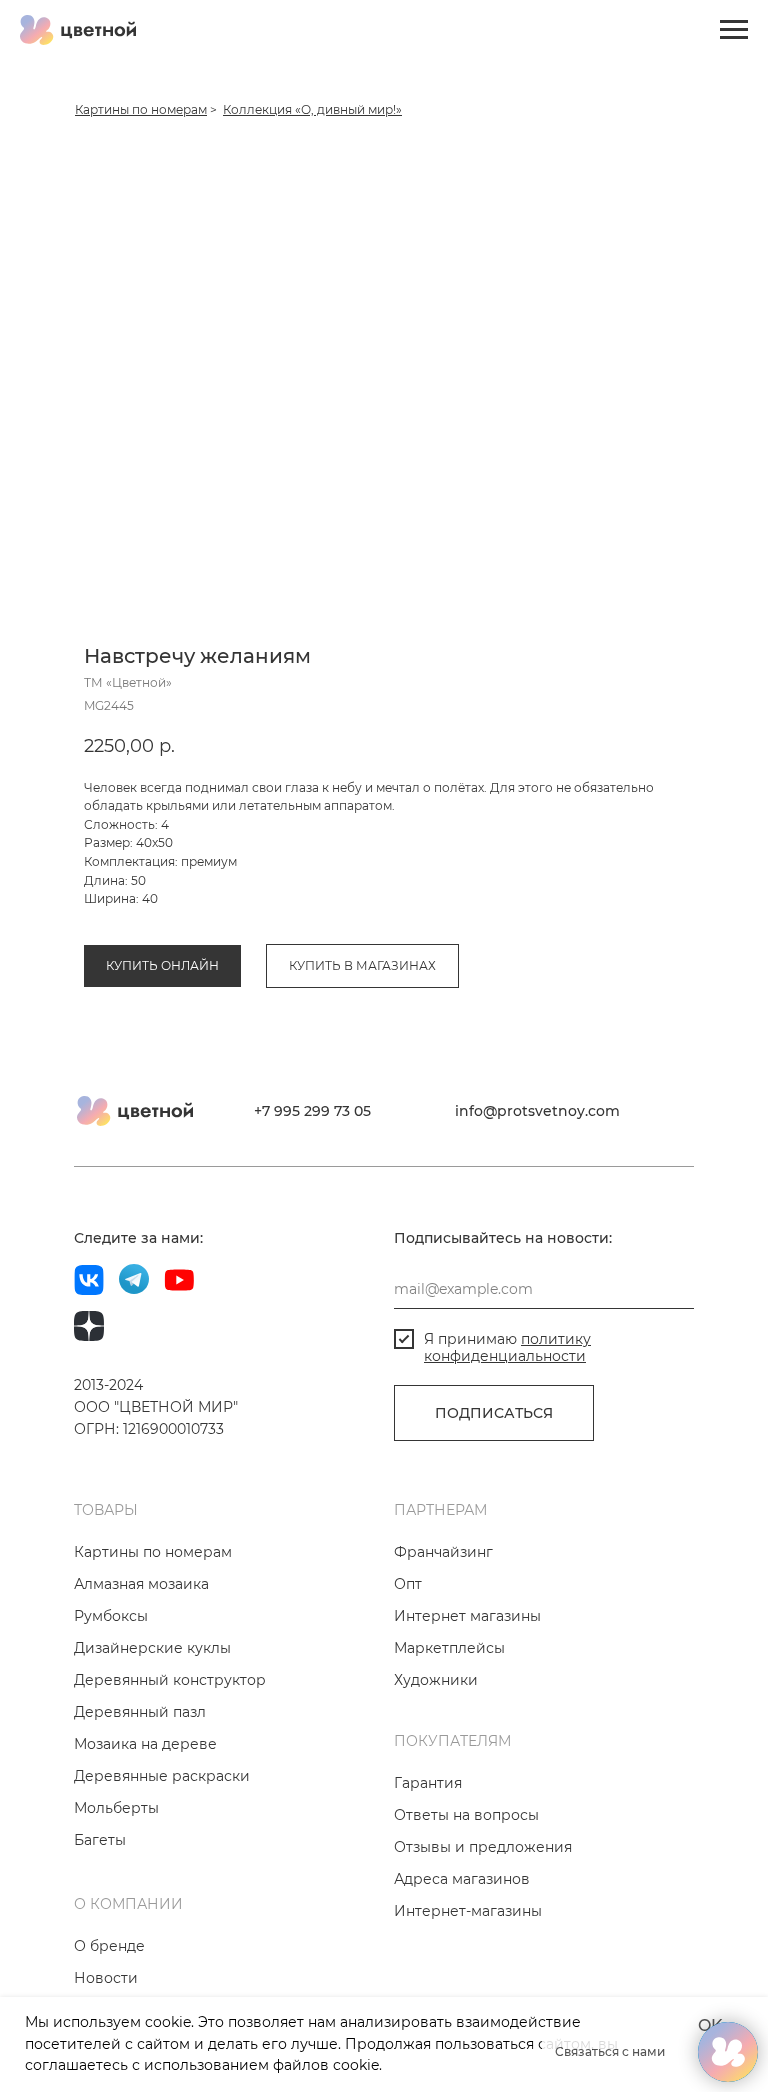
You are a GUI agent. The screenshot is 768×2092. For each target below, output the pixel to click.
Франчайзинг (443, 1552)
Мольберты (116, 1808)
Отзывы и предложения (483, 1847)
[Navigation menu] (734, 30)
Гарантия (428, 1783)
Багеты (100, 1840)
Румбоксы (111, 1616)
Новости (106, 1978)
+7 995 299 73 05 (312, 1111)
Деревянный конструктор (170, 1680)
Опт (408, 1584)
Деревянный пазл (140, 1712)
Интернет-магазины (468, 1911)
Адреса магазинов (462, 1879)
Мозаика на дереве (145, 1744)
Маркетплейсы (449, 1648)
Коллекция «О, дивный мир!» (312, 109)
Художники (436, 1680)
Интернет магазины (467, 1616)
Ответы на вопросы (466, 1815)
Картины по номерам (141, 109)
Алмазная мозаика (141, 1584)
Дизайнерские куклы (152, 1648)
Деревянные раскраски (162, 1776)
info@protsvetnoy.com (537, 1111)
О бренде (109, 1946)
